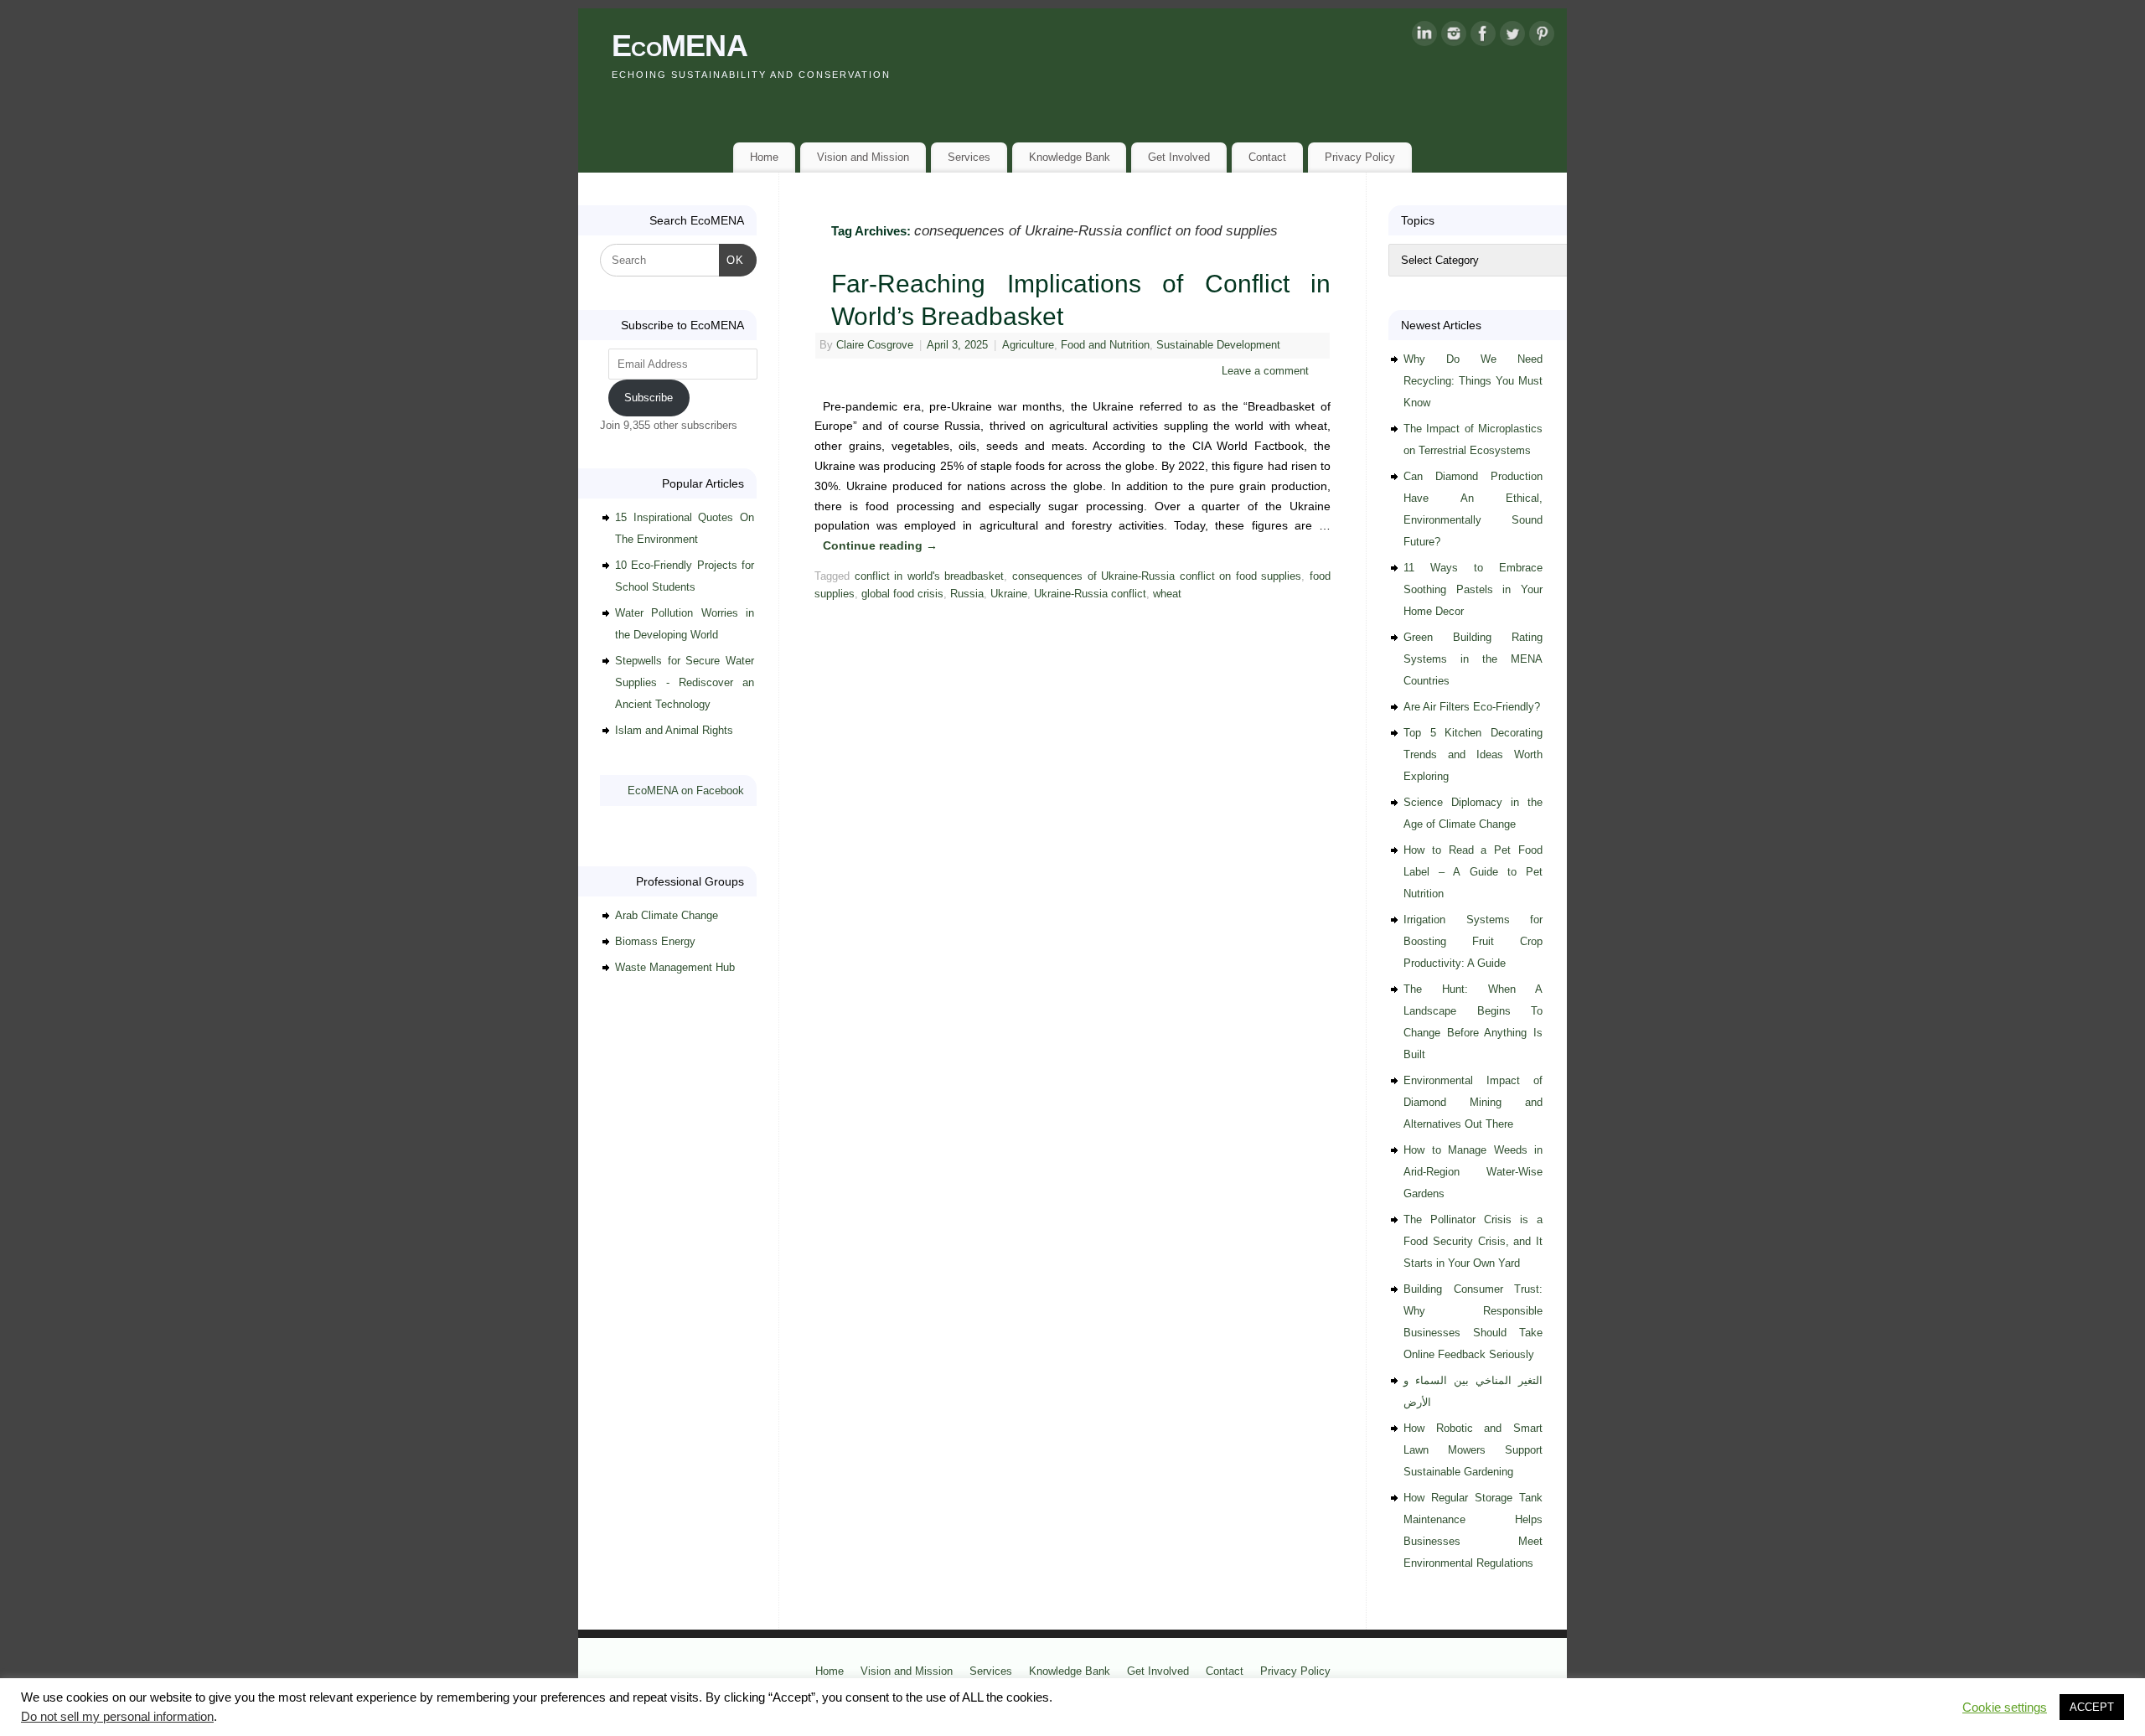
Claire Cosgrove (875, 345)
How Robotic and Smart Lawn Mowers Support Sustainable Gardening (1473, 1450)
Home (764, 157)
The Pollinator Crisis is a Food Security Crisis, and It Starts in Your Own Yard (1473, 1241)
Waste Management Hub (675, 967)
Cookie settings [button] (2005, 1708)
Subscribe (649, 398)
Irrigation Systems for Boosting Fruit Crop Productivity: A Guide (1473, 941)
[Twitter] (1512, 37)
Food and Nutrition (1105, 345)
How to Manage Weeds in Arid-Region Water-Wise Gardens (1473, 1172)
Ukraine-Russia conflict (1090, 594)
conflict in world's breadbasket (930, 576)
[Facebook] (1483, 37)
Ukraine (1009, 594)
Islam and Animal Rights (674, 730)
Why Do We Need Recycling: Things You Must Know (1473, 381)
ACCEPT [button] (2092, 1707)
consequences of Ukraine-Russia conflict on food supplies (1157, 576)
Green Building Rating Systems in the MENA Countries (1473, 659)
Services (969, 157)
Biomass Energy (655, 941)
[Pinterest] (1542, 37)
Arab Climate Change (667, 915)
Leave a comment (1265, 371)
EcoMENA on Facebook (686, 790)
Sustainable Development (1218, 345)
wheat (1167, 594)
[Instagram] (1454, 37)
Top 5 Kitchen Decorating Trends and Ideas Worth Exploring (1473, 754)
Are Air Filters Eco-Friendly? (1472, 707)
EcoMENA (680, 46)
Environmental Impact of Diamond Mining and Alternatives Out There (1473, 1102)
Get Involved (1179, 157)
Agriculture (1028, 345)
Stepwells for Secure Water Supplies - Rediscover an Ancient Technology (685, 682)
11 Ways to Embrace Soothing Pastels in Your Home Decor (1473, 589)
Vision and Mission (863, 157)
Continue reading (880, 545)
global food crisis (902, 594)
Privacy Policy (1360, 157)
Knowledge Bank (1070, 157)
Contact (1267, 157)
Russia (967, 594)
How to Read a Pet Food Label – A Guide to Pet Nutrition (1473, 872)
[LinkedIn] (1424, 37)
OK (732, 260)
